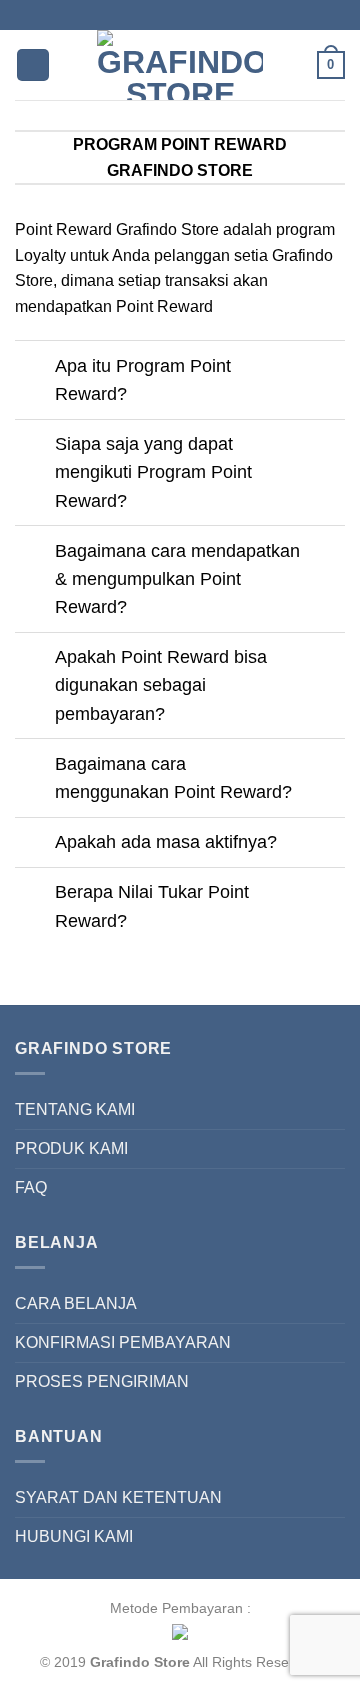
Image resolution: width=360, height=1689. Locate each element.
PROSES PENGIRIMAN (102, 1381)
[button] (33, 65)
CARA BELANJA (76, 1303)
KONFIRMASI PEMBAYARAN (123, 1342)
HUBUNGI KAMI (74, 1536)
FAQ (31, 1187)
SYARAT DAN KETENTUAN (118, 1497)
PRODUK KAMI (71, 1148)
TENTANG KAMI (75, 1109)
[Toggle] (34, 367)
